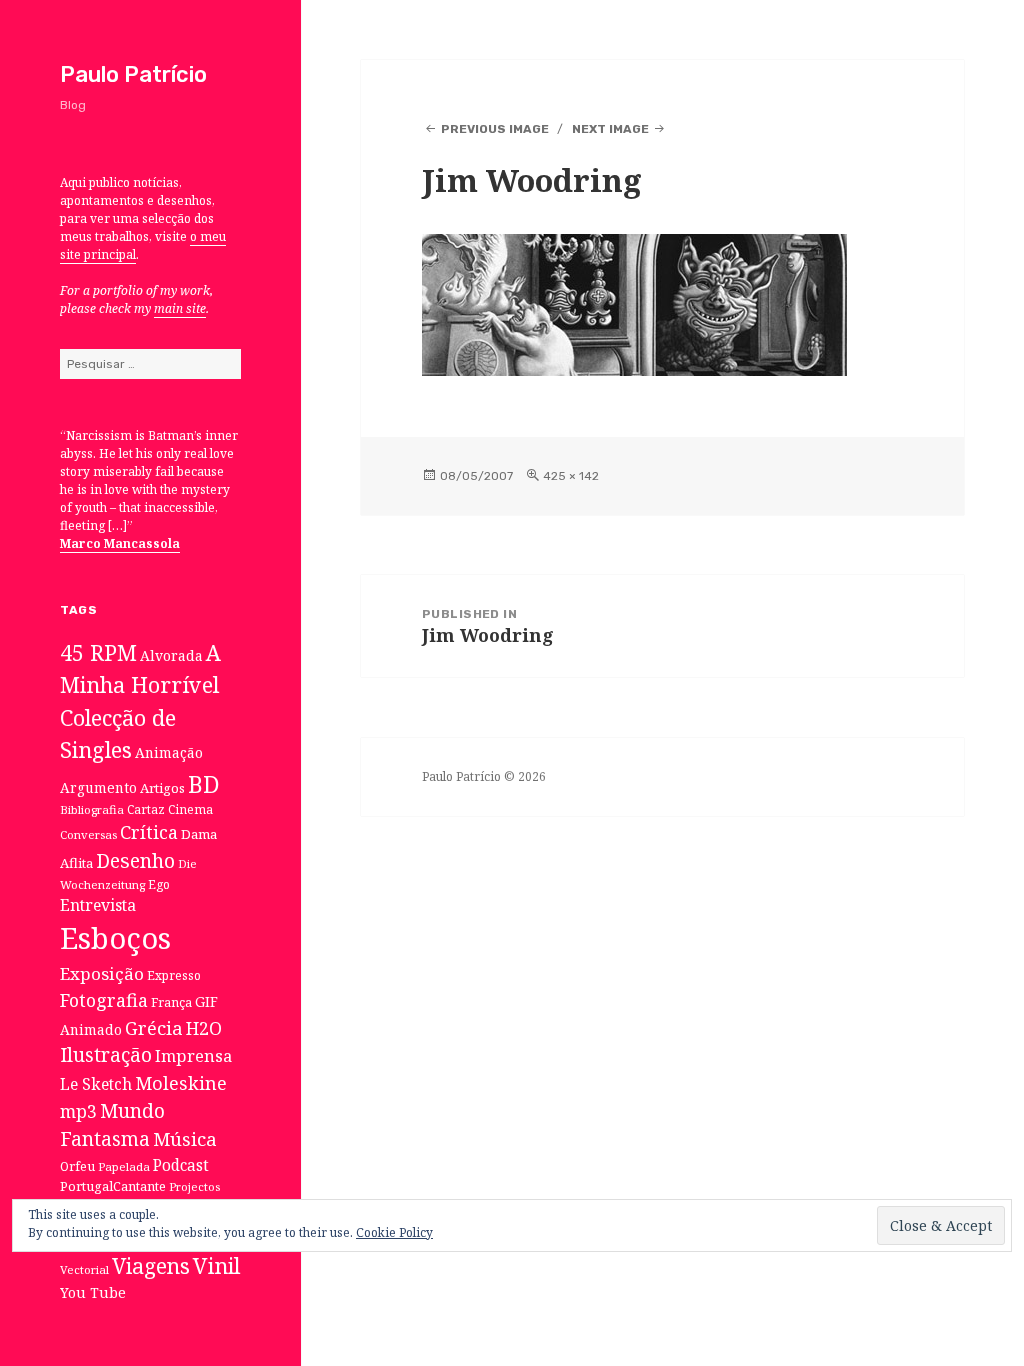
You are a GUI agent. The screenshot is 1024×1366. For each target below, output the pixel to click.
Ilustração (106, 1054)
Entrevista (98, 905)
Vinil (216, 1265)
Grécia (154, 1027)
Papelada (124, 1166)
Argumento (98, 787)
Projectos (194, 1186)
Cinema (190, 809)
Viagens (151, 1266)
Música (185, 1138)
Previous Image (495, 129)
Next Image (610, 129)
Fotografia (104, 1000)
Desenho (135, 860)
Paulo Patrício (133, 74)
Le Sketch (96, 1084)
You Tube (93, 1292)
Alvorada (171, 655)
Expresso (174, 975)
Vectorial (84, 1269)
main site (180, 308)
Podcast (181, 1165)
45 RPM (98, 652)
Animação (169, 752)
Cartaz (146, 809)
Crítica (149, 832)
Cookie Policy (394, 1232)
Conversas (88, 834)
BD (204, 784)
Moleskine (181, 1083)
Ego (159, 884)
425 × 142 (571, 476)
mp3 (78, 1111)
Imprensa (193, 1056)
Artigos (162, 788)
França (171, 1002)
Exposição (102, 973)
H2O (204, 1028)
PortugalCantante (113, 1186)
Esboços (115, 938)
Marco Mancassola (120, 543)
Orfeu (77, 1166)
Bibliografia (92, 809)
